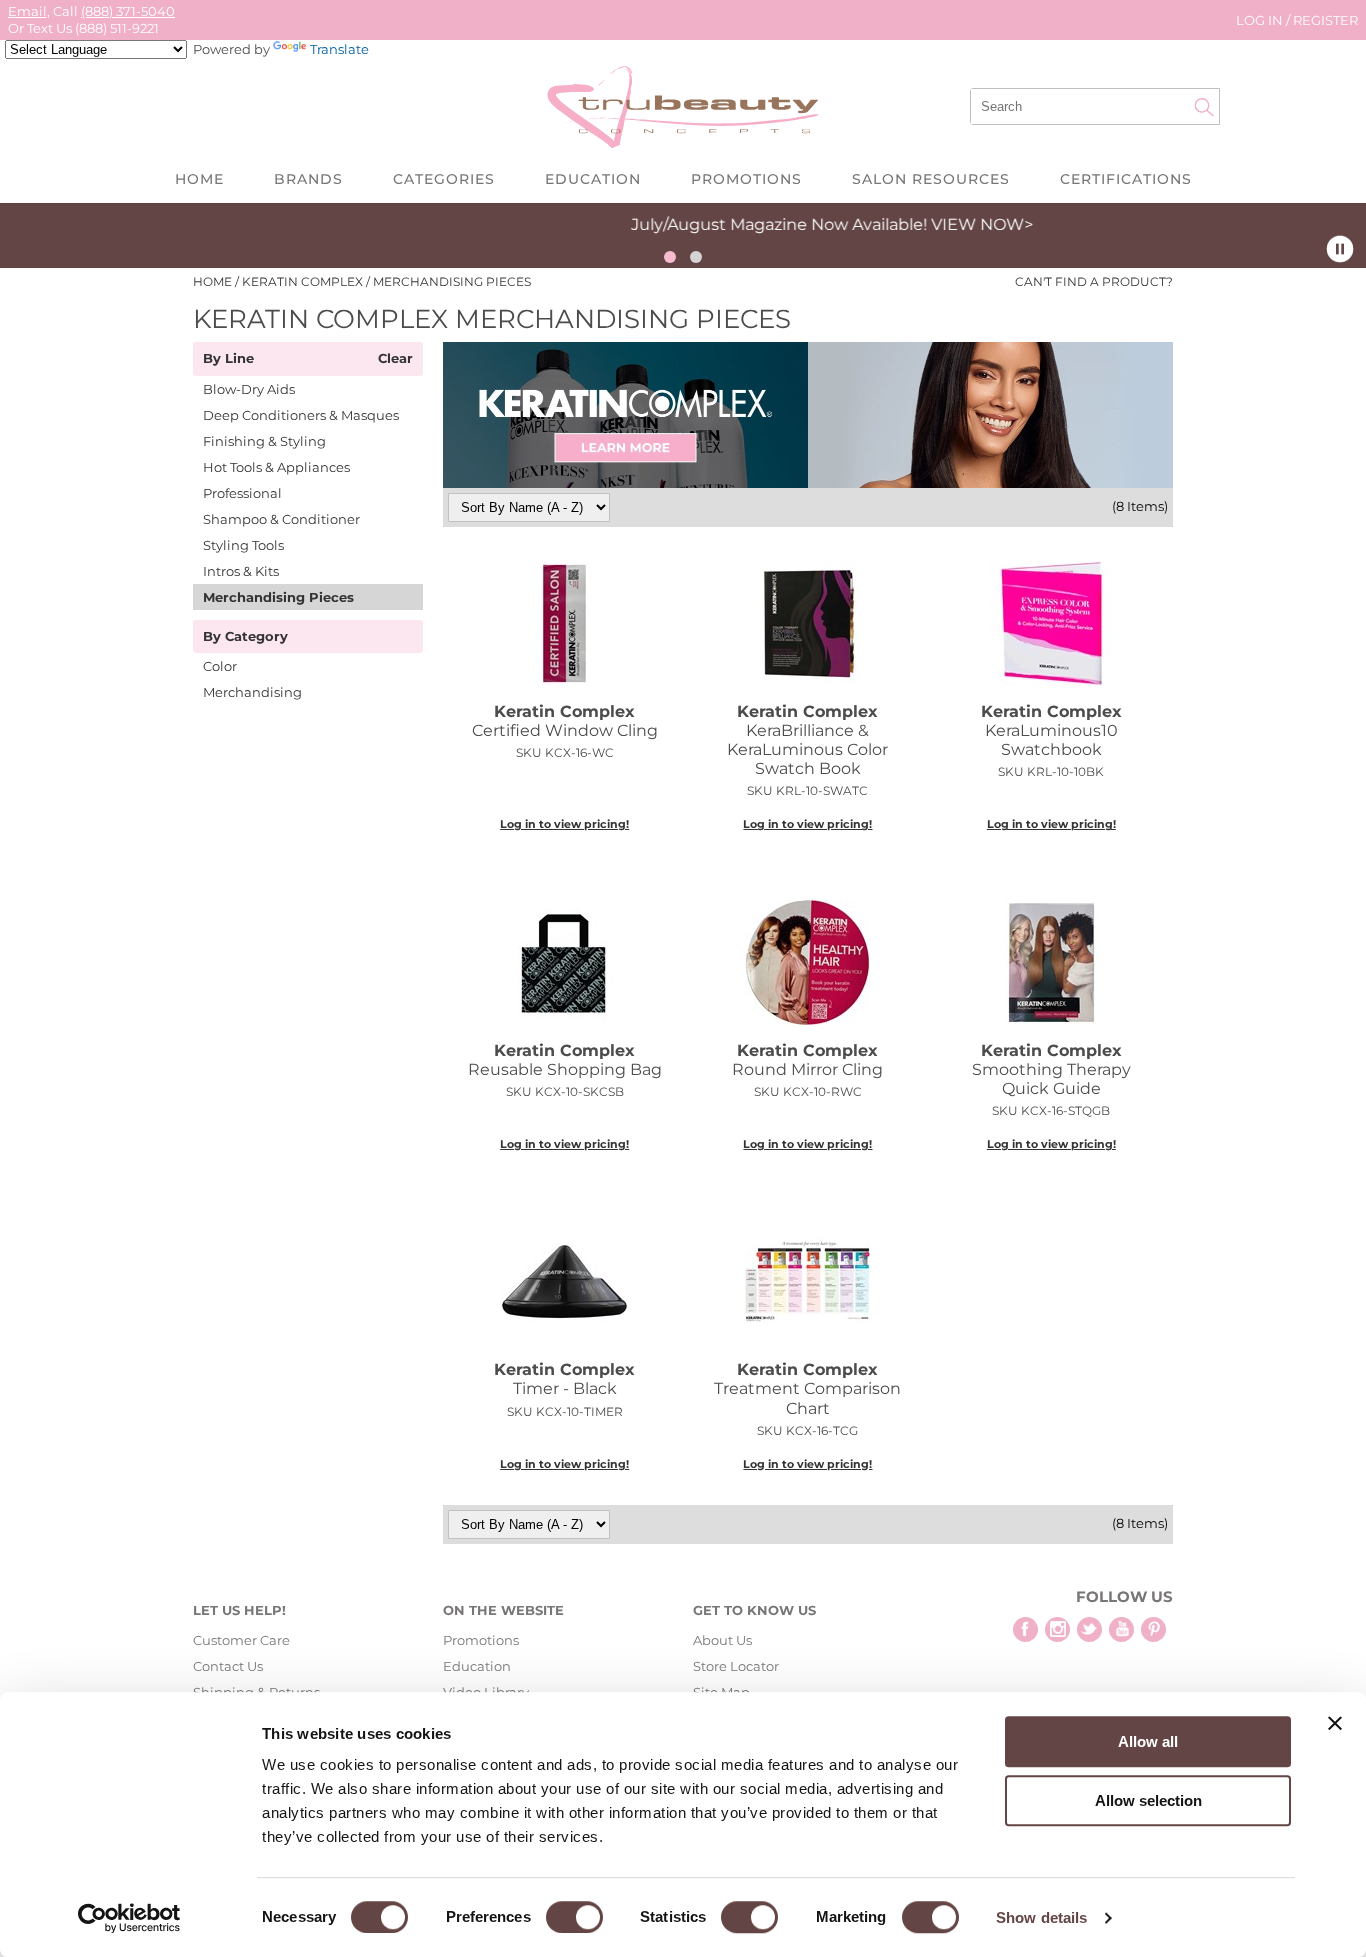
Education (593, 179)
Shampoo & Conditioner (281, 519)
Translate (339, 49)
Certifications (1126, 179)
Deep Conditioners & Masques (301, 415)
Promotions (746, 179)
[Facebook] (1025, 1629)
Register (1325, 20)
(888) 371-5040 (128, 11)
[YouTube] (1121, 1629)
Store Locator (736, 1666)
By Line (228, 359)
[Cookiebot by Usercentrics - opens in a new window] (129, 1918)
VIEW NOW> (853, 224)
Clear (395, 359)
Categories (444, 179)
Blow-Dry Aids (249, 389)
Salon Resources (931, 179)
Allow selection (1148, 1800)
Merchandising (252, 692)
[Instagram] (1057, 1629)
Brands (308, 179)
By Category (245, 637)
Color (220, 666)
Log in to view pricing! (564, 824)
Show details (1041, 1917)
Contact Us (228, 1666)
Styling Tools (243, 545)
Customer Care (241, 1640)
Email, (29, 11)
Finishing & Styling (264, 441)
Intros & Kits (241, 571)
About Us (722, 1640)
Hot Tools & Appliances (276, 467)
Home (199, 179)
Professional (242, 493)
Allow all (1148, 1741)
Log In (1261, 20)
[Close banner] (1335, 1723)
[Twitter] (1089, 1629)
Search (1204, 107)
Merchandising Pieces (278, 597)
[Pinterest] (1153, 1629)
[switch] (574, 1917)
